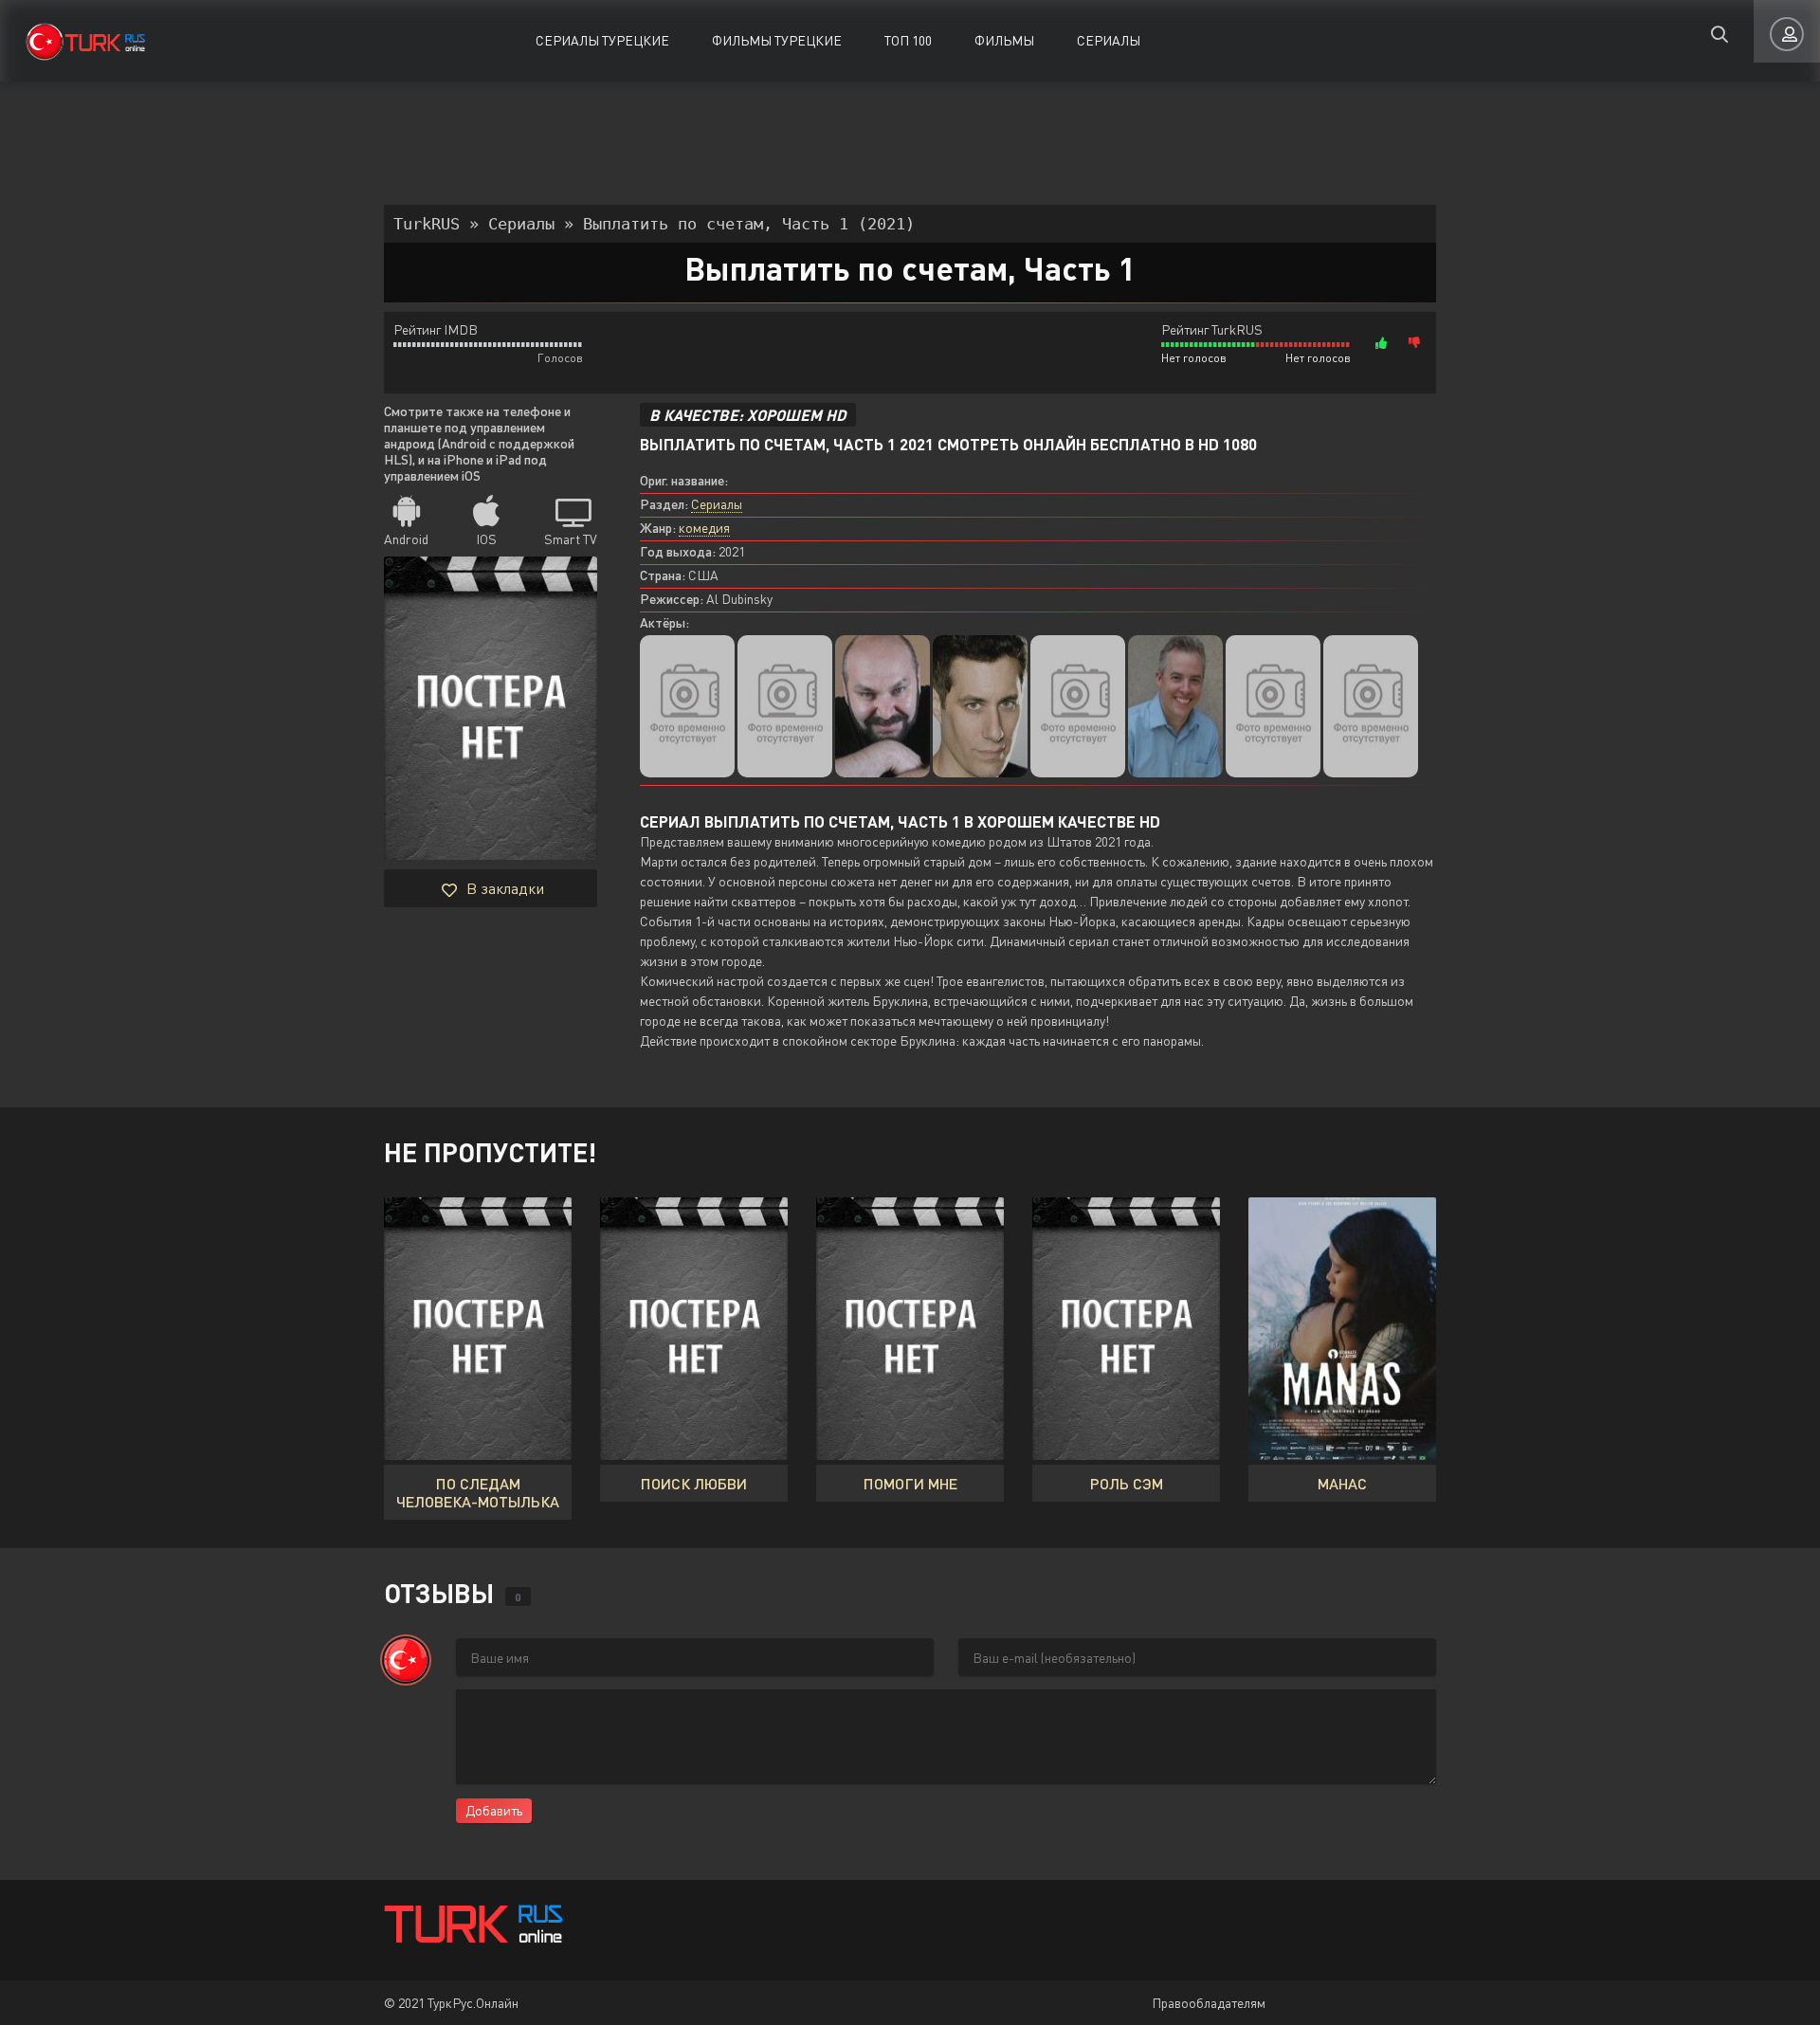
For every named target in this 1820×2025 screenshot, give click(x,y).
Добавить (494, 1810)
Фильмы (1004, 40)
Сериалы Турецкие (602, 40)
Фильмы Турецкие (777, 40)
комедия (704, 528)
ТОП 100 (908, 40)
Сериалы (1109, 40)
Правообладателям (1209, 2003)
